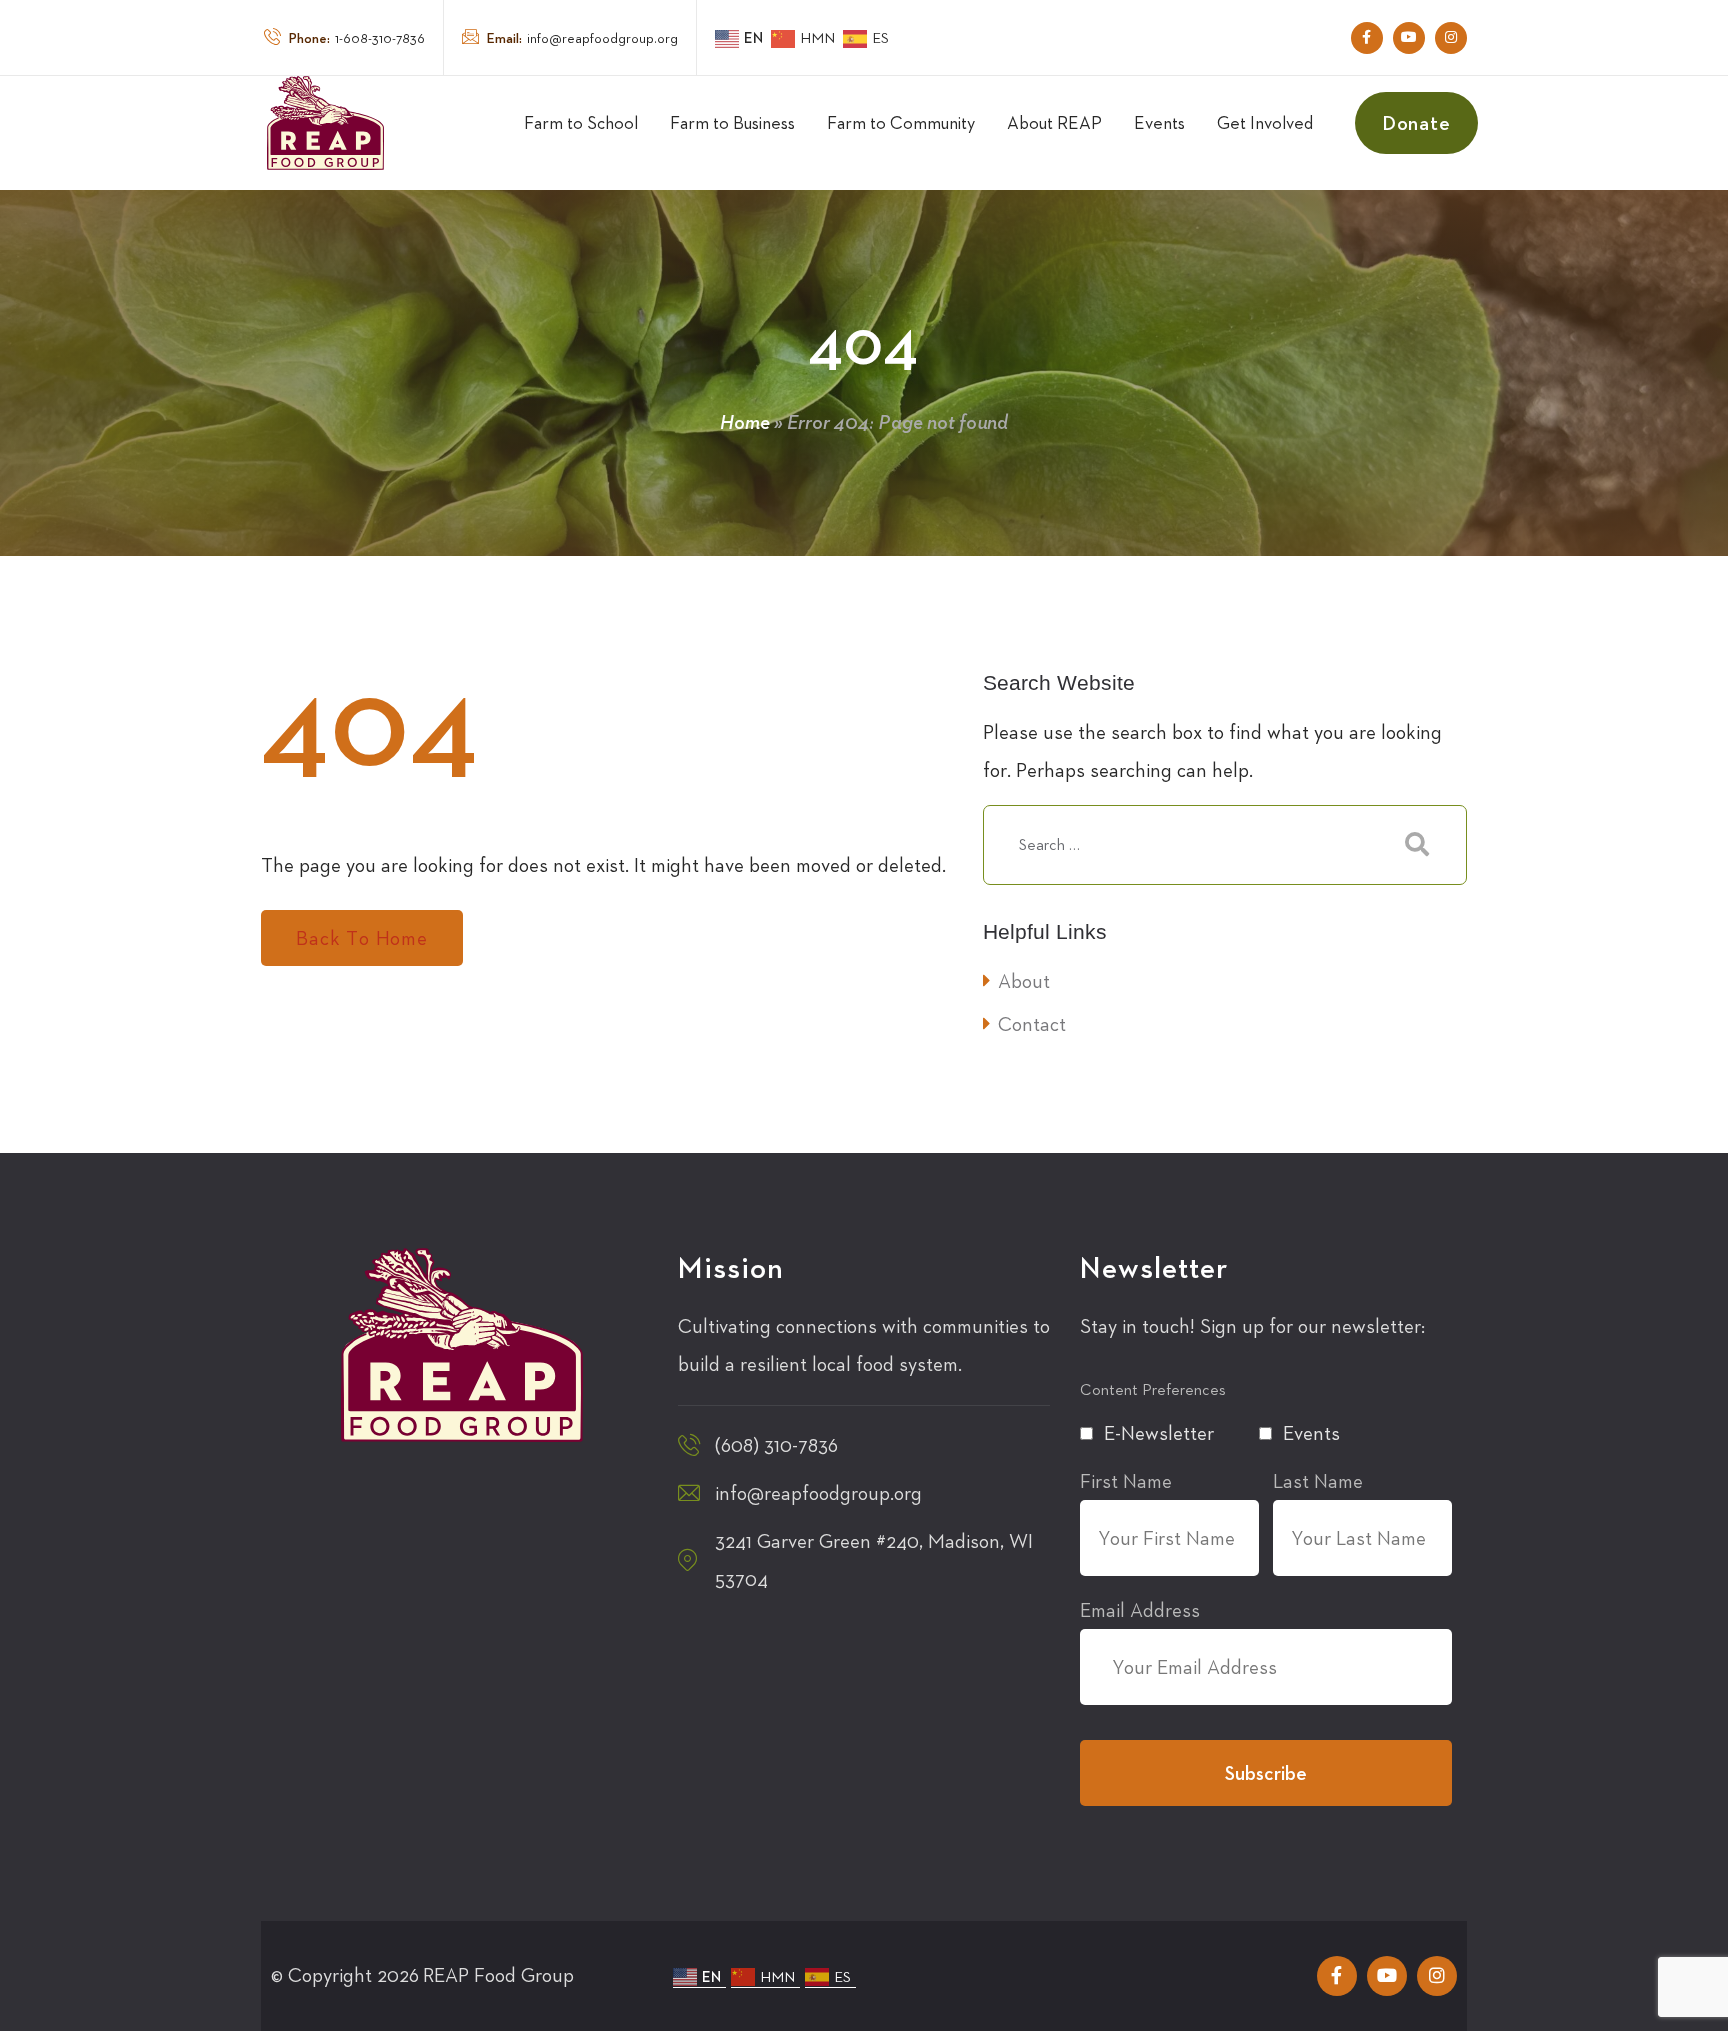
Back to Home (362, 938)
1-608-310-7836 (357, 38)
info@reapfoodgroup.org (582, 38)
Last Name (1318, 1481)
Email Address (1140, 1610)
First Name (1126, 1481)
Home (745, 422)
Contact (1032, 1024)
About (1024, 981)
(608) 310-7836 (776, 1445)
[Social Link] (1367, 38)
